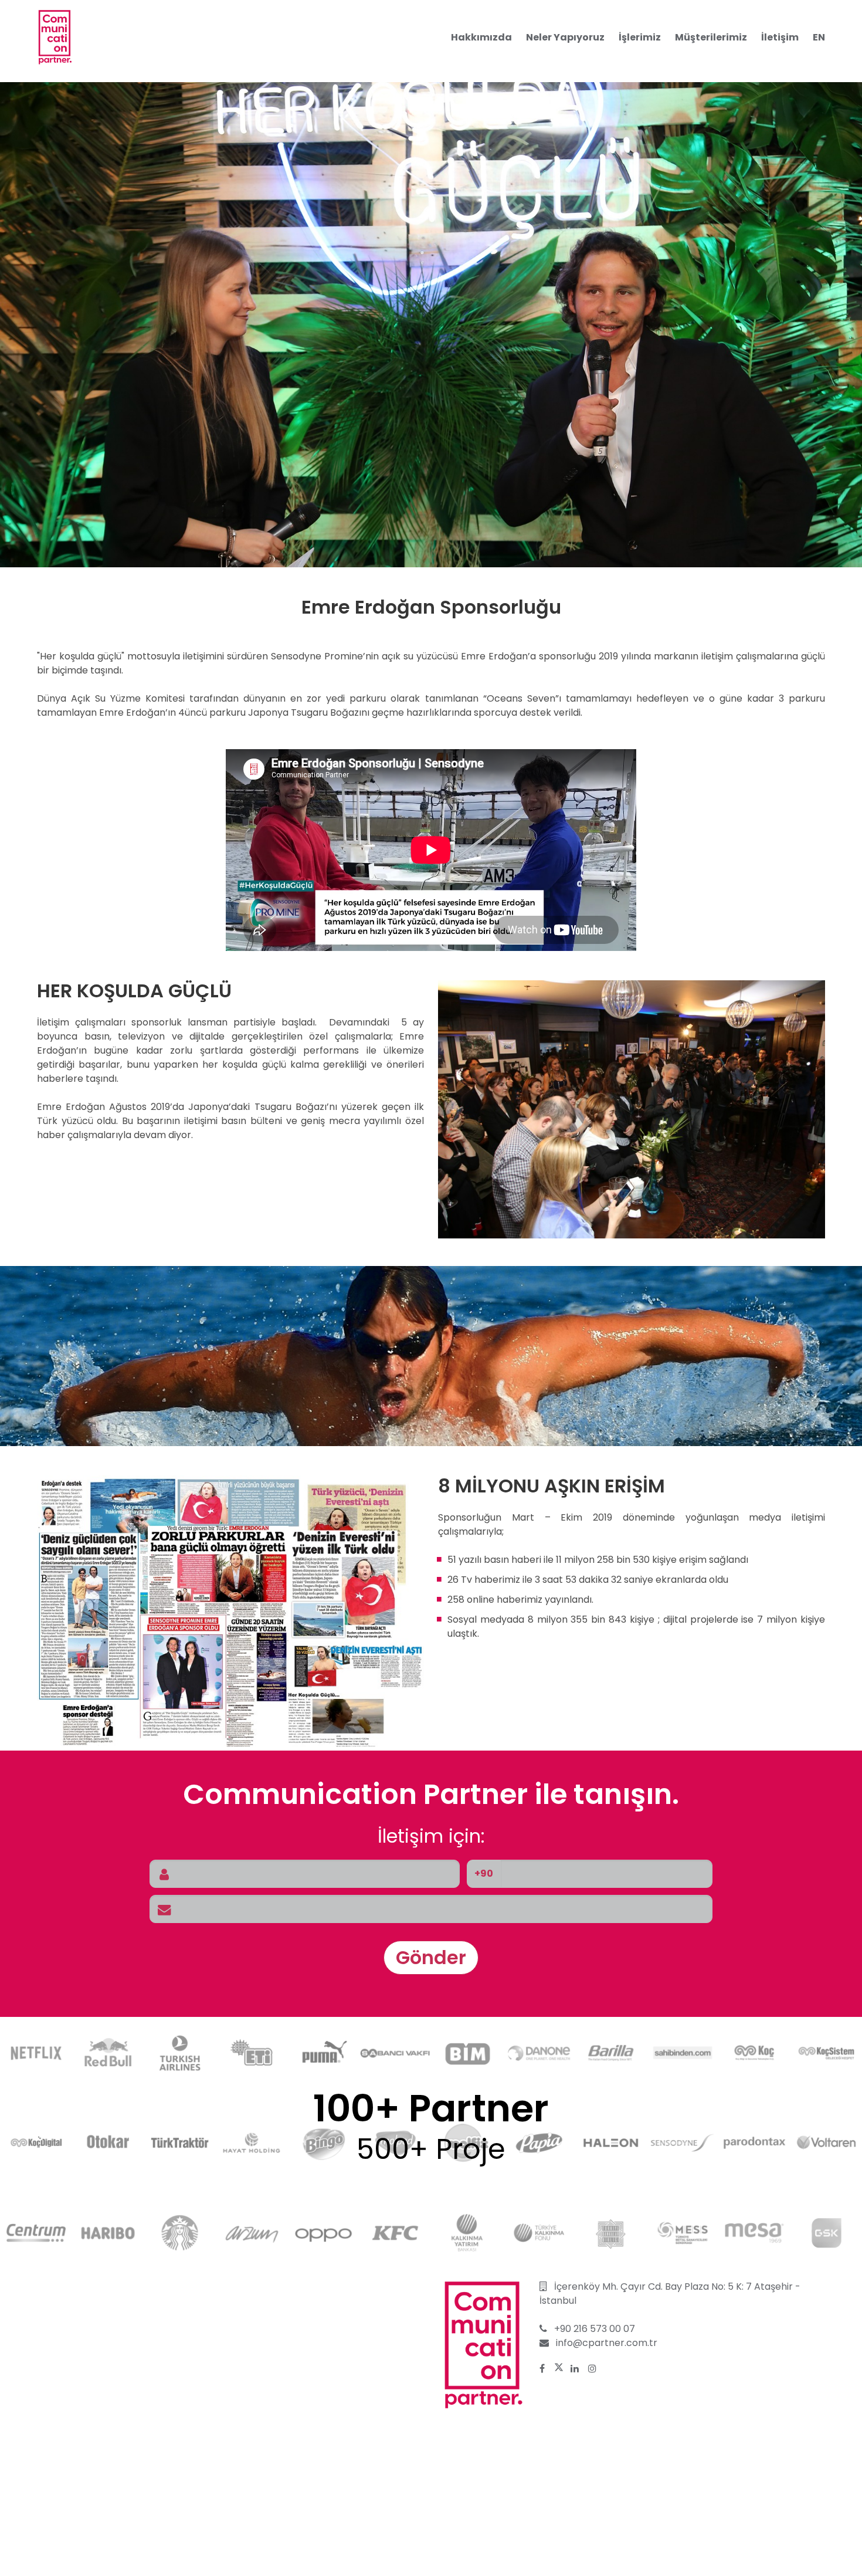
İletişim (780, 37)
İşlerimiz (640, 37)
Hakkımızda (481, 37)
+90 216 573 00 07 (595, 2329)
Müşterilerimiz (711, 37)
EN (819, 37)
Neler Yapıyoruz (565, 37)
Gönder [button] (431, 1957)
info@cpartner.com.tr (607, 2343)
